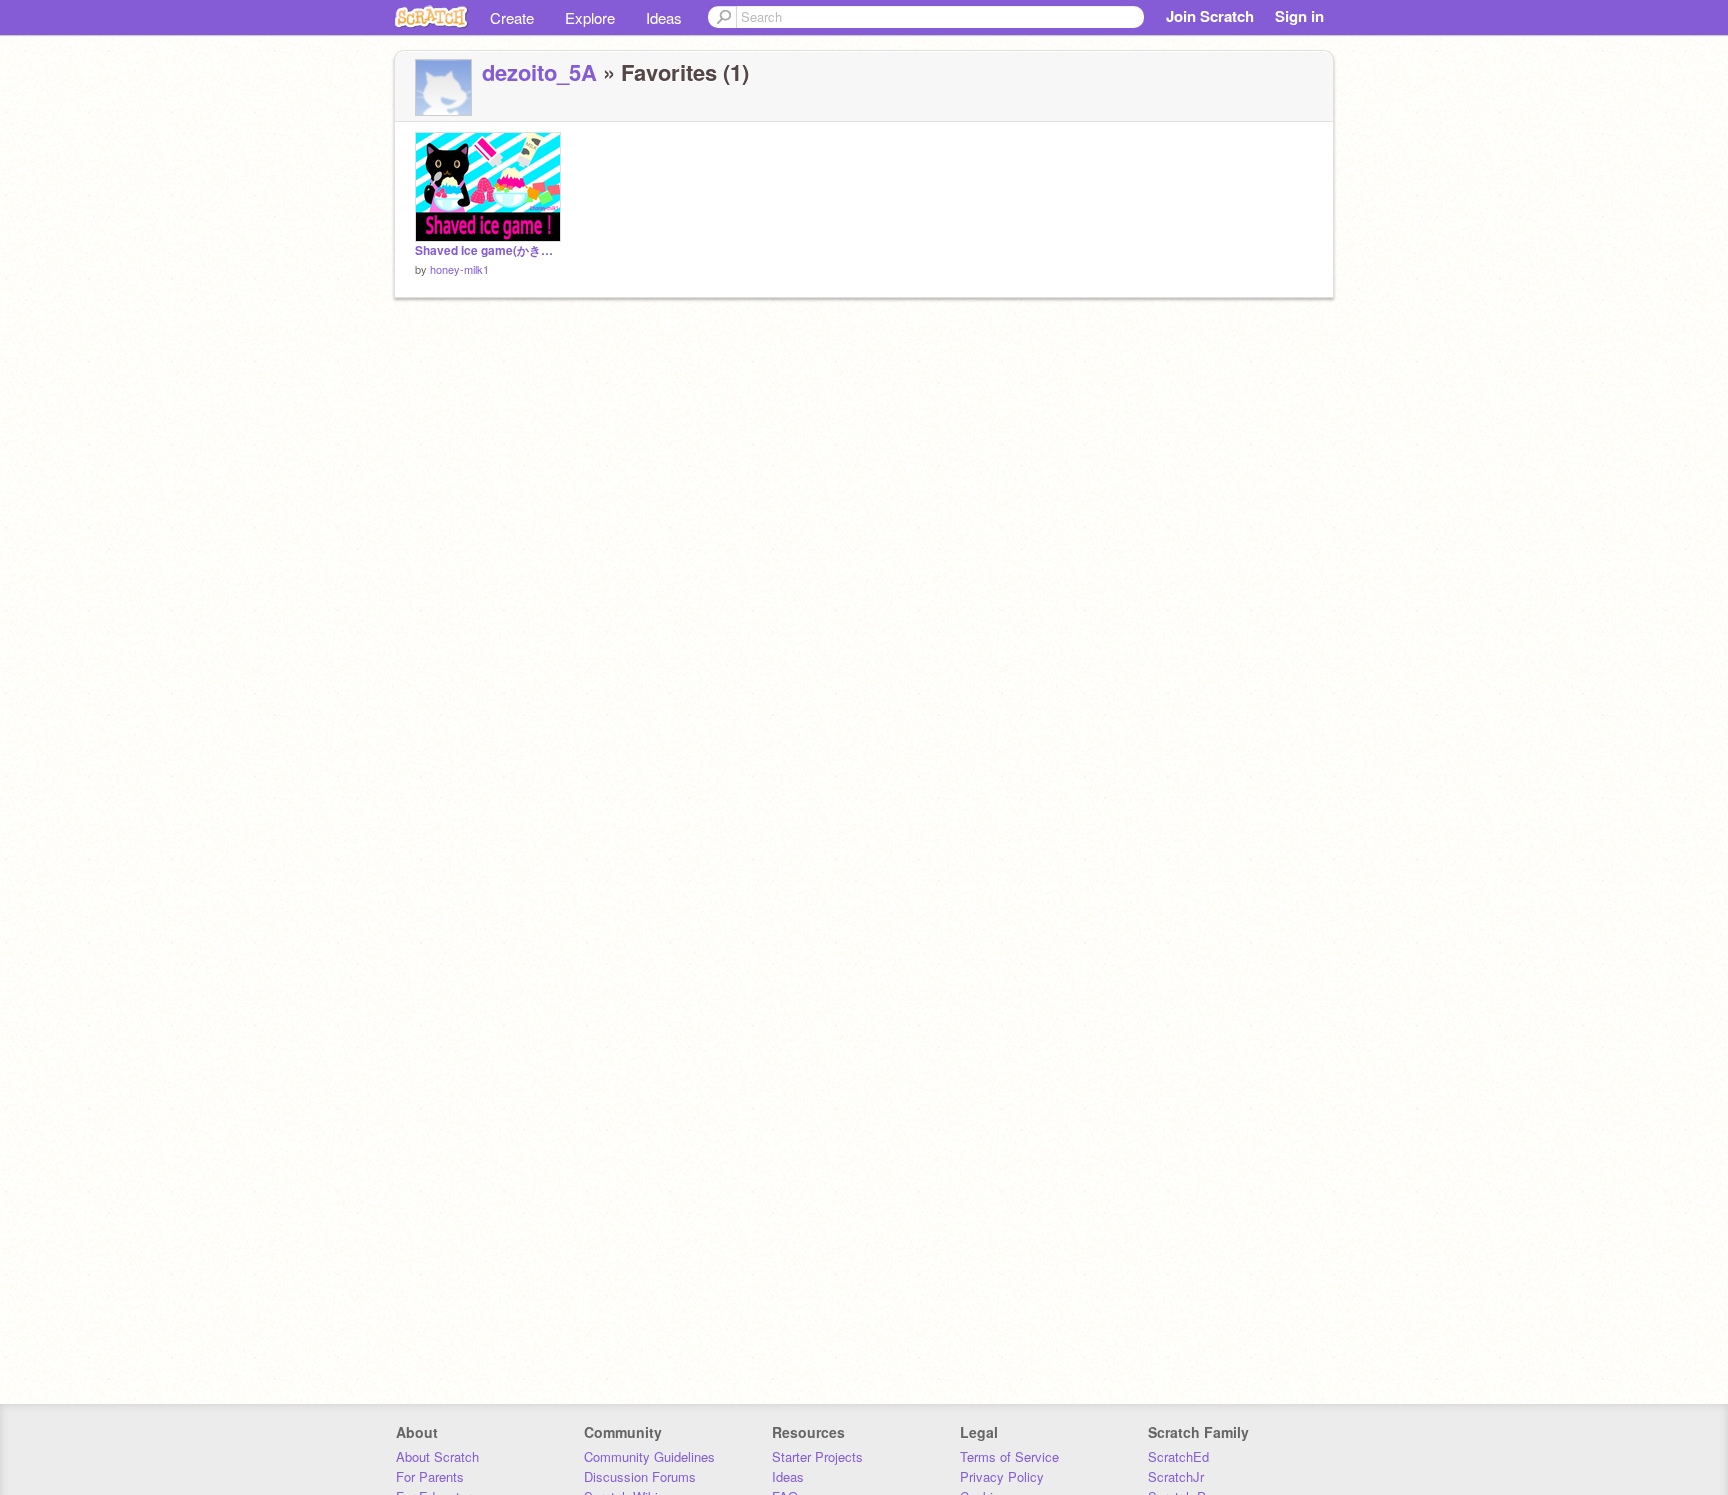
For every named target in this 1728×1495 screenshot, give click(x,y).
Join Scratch (1210, 16)
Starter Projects (817, 1456)
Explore (590, 17)
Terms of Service (1009, 1456)
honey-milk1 (459, 269)
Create (512, 17)
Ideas (664, 17)
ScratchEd (1178, 1456)
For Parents (430, 1476)
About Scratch (437, 1456)
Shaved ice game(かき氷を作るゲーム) (488, 250)
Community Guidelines (649, 1456)
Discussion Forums (640, 1476)
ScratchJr (1176, 1476)
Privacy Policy (1002, 1476)
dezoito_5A (539, 72)
